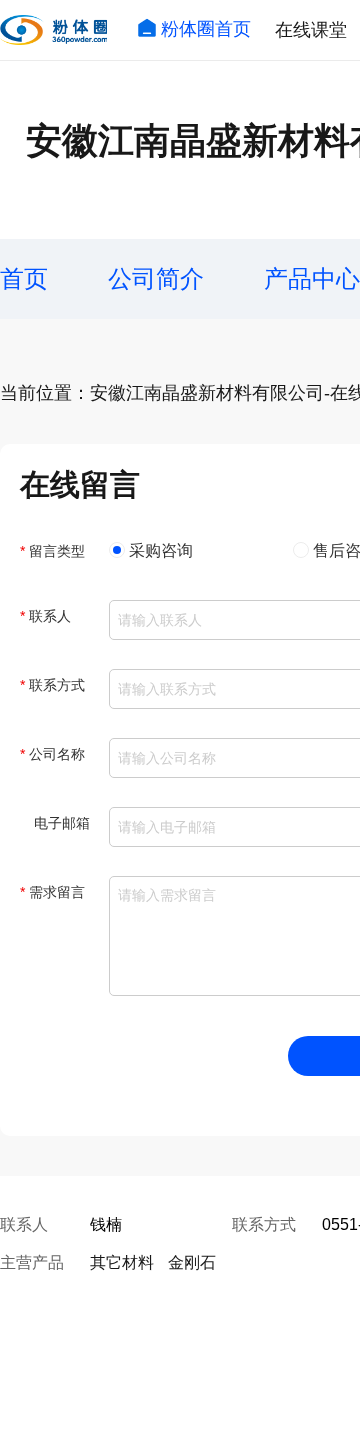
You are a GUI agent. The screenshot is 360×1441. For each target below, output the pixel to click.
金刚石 (192, 1262)
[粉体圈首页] (53, 30)
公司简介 (156, 278)
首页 (24, 278)
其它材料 (122, 1262)
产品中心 (312, 278)
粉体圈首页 (206, 29)
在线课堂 (311, 30)
